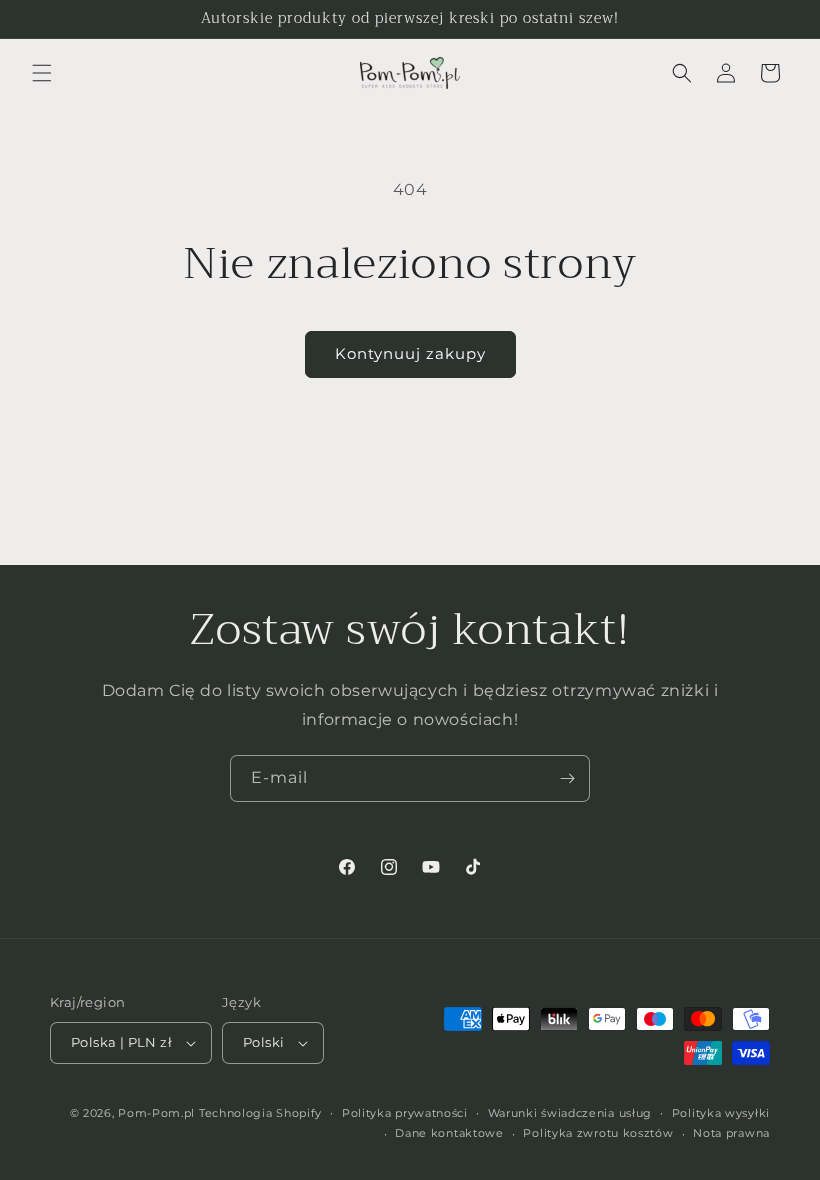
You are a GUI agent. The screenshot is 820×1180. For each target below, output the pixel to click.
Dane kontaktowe (449, 1133)
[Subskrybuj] (567, 778)
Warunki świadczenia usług (570, 1113)
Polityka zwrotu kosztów (598, 1133)
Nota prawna (731, 1133)
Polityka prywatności (405, 1113)
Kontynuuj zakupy (410, 353)
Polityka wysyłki (721, 1113)
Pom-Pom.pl (156, 1113)
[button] (42, 73)
